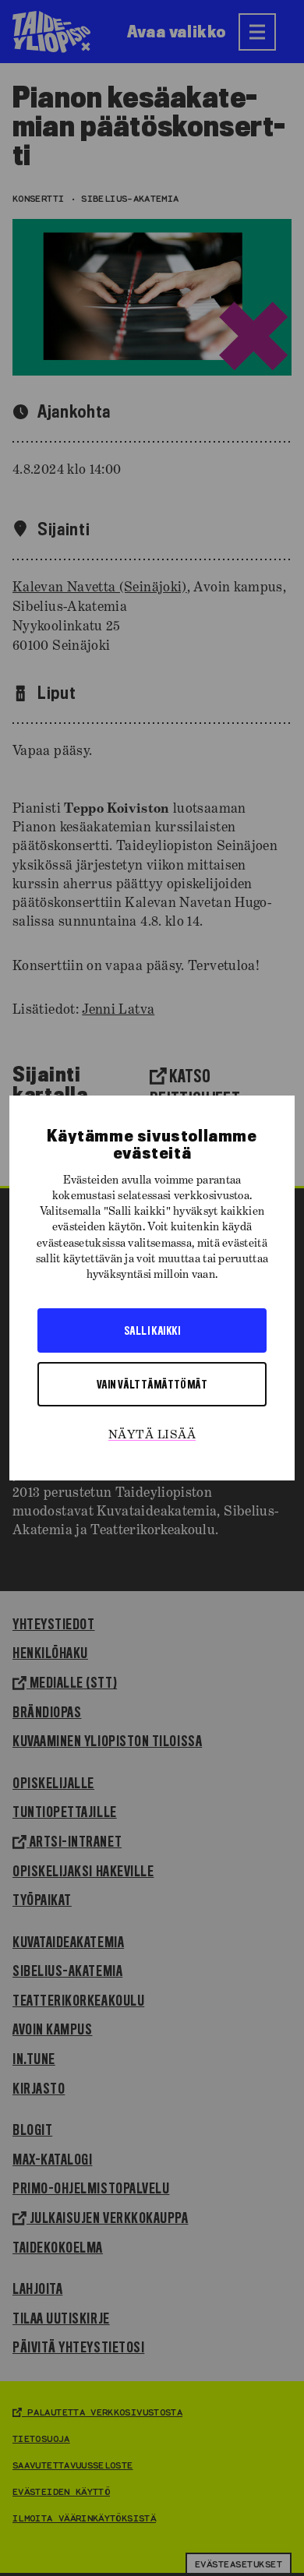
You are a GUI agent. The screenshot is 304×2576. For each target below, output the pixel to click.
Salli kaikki (152, 1330)
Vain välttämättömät (152, 1384)
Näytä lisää (152, 1435)
